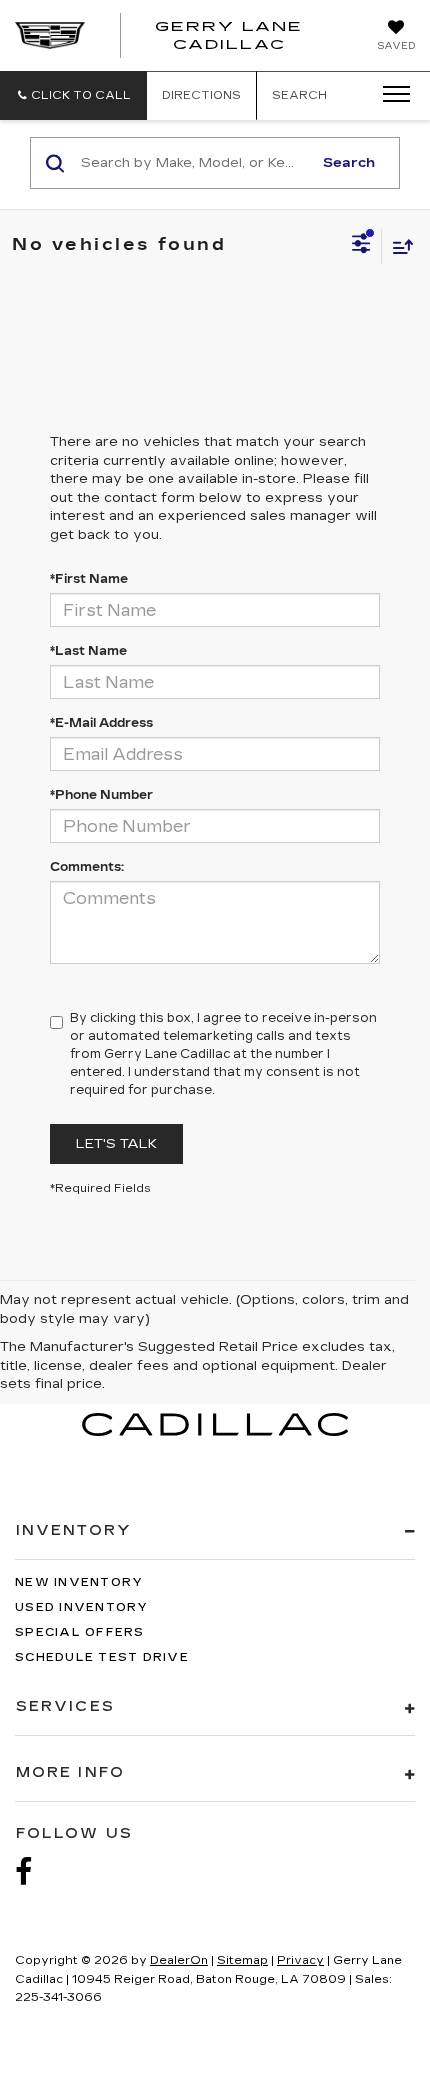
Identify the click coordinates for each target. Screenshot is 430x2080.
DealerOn (179, 1960)
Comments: (87, 867)
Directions (201, 95)
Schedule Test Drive (102, 1657)
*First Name (89, 579)
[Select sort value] (398, 246)
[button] (73, 95)
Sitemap (242, 1960)
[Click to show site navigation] (390, 95)
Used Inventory (82, 1607)
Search (349, 163)
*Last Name (88, 651)
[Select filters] (361, 246)
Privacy (300, 1960)
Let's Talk (116, 1144)
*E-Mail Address (101, 723)
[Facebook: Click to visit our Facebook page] (34, 1872)
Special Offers (80, 1632)
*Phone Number (101, 795)
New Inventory (79, 1582)
